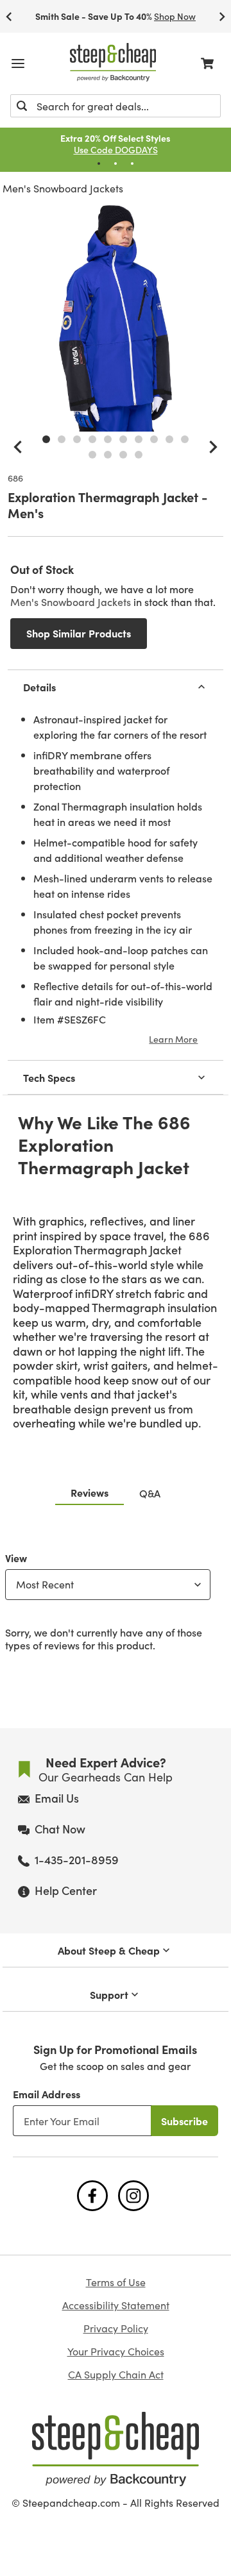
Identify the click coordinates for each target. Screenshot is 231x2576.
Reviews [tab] (90, 1492)
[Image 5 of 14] (108, 439)
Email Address (47, 2094)
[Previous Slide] (9, 16)
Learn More (173, 1039)
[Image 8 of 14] (154, 439)
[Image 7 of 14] (139, 439)
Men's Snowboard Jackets (63, 188)
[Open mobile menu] (18, 63)
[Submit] (22, 106)
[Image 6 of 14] (123, 439)
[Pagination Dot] (99, 164)
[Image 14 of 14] (139, 455)
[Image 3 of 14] (77, 439)
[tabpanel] (116, 1599)
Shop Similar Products (79, 633)
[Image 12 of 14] (108, 455)
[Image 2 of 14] (62, 439)
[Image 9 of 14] (169, 439)
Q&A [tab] (150, 1493)
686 (15, 478)
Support (109, 1994)
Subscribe (184, 2121)
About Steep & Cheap (109, 1950)
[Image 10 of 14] (185, 439)
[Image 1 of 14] (46, 439)
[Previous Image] (18, 447)
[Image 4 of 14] (92, 439)
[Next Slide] (222, 16)
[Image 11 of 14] (92, 455)
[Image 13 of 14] (123, 455)
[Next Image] (213, 447)
